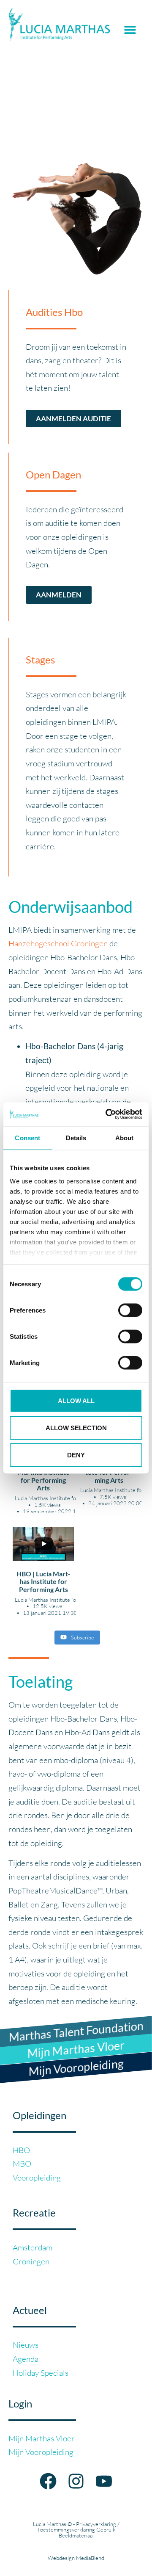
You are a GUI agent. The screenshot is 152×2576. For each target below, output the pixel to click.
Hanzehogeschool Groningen (58, 943)
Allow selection (76, 1428)
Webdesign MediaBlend (76, 2558)
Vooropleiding (37, 2178)
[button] (130, 30)
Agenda (26, 2359)
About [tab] (125, 1137)
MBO (22, 2164)
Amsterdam (33, 2247)
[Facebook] (48, 2481)
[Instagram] (76, 2481)
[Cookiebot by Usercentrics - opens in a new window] (107, 1114)
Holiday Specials (41, 2373)
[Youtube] (104, 2481)
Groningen (31, 2261)
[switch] (130, 1310)
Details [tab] (76, 1137)
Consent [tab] (27, 1137)
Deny (76, 1455)
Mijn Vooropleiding (41, 2452)
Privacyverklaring (96, 2524)
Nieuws (26, 2345)
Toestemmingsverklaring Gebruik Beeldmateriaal (76, 2532)
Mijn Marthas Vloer (42, 2438)
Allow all (76, 1400)
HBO (21, 2150)
